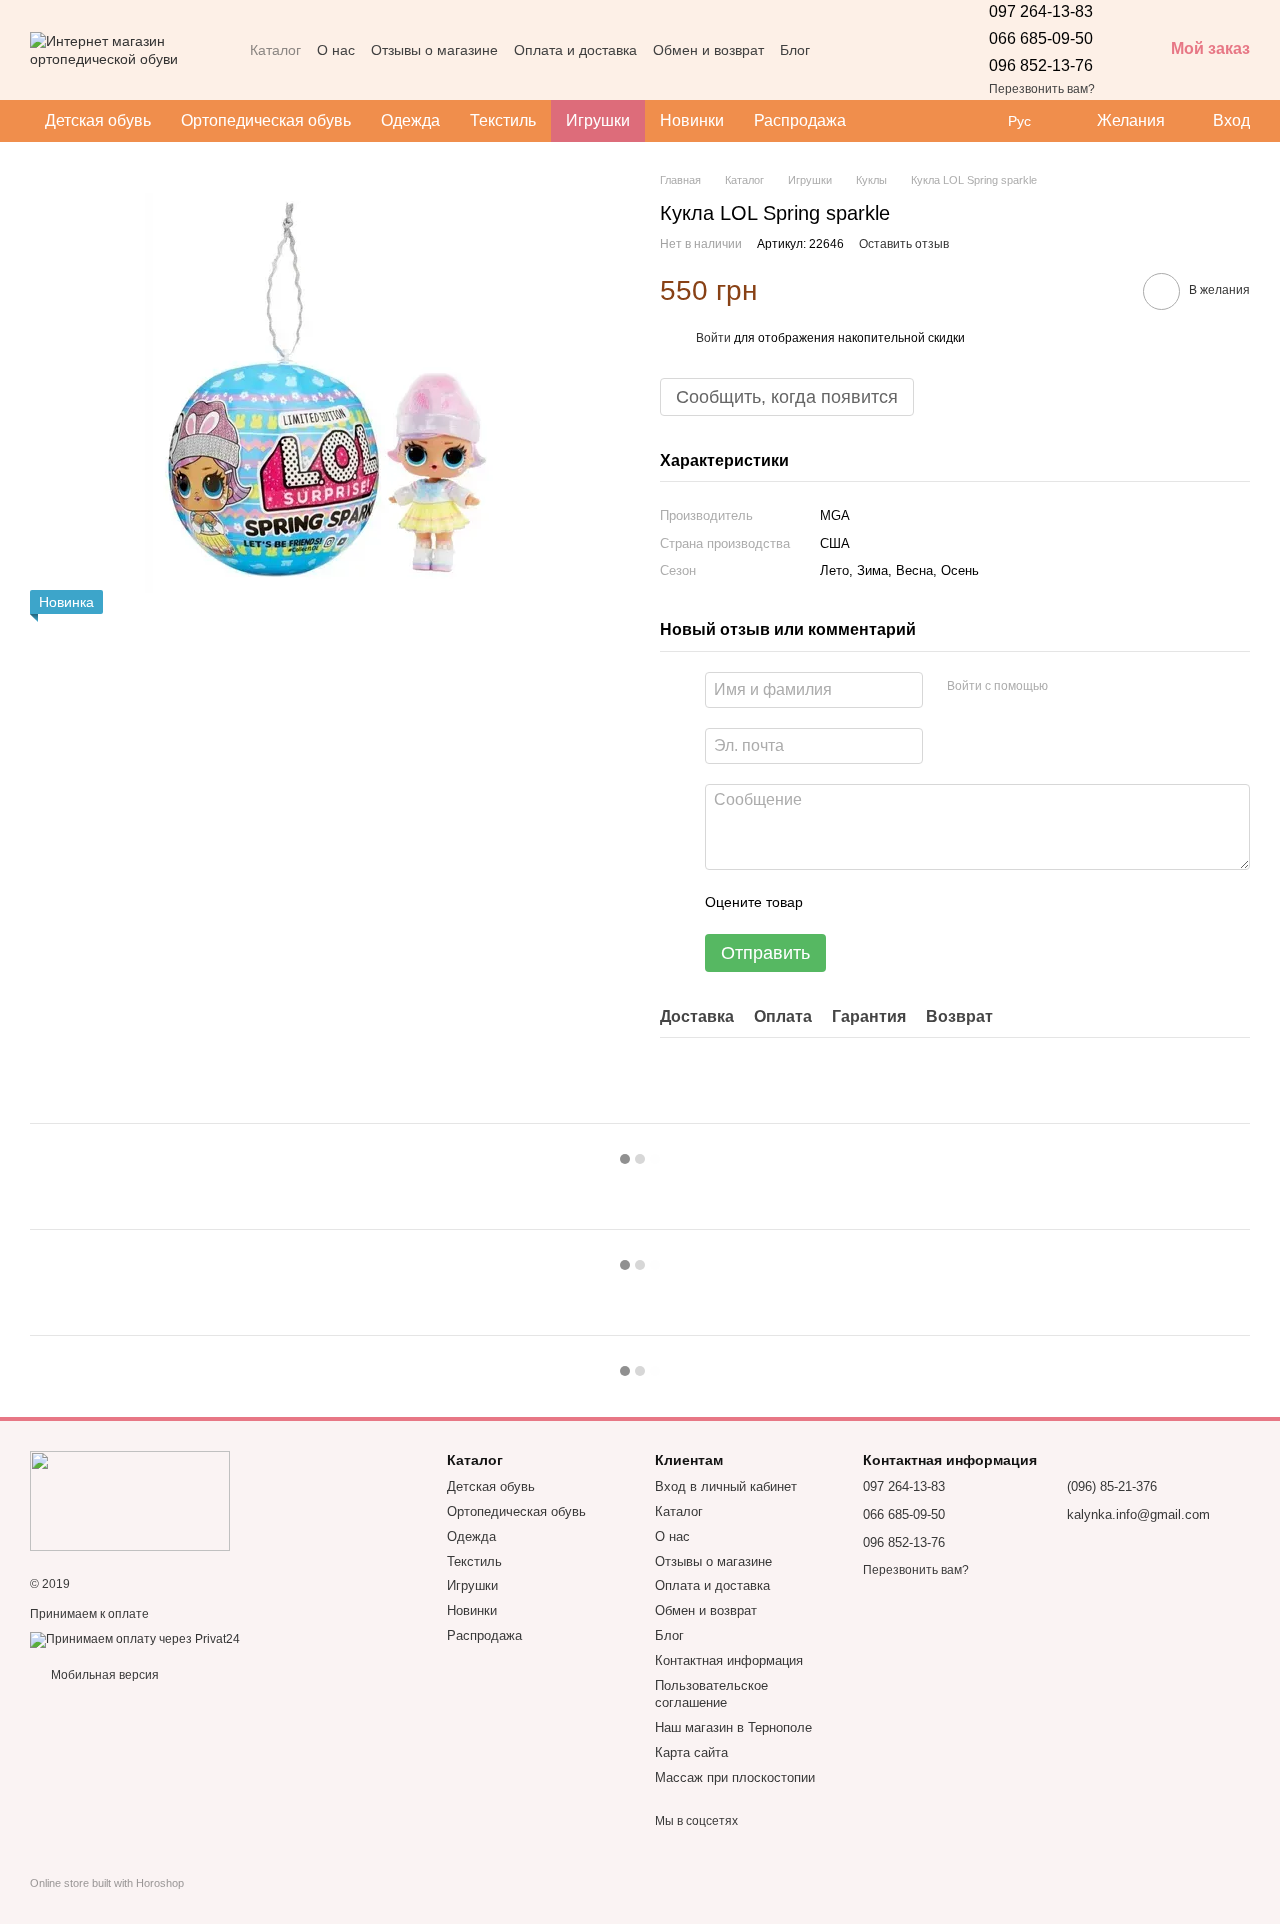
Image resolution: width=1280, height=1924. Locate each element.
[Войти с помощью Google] (1102, 687)
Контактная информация (729, 1660)
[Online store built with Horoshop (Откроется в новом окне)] (107, 1900)
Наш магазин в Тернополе (733, 1727)
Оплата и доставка (575, 50)
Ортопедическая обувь (266, 120)
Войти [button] (713, 338)
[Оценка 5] (964, 902)
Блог (795, 50)
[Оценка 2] (868, 902)
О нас (336, 50)
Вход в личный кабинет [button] (726, 1486)
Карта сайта (691, 1752)
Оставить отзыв (904, 244)
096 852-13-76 (1041, 65)
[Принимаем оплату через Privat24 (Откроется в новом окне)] (135, 1639)
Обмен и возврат (708, 50)
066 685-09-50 (1041, 38)
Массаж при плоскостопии (735, 1777)
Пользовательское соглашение (711, 1694)
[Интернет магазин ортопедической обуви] (130, 1500)
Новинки (692, 120)
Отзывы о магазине (434, 50)
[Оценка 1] (836, 902)
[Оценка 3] (900, 902)
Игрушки (598, 120)
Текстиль (503, 120)
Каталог (275, 50)
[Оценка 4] (932, 902)
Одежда (410, 120)
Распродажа (800, 120)
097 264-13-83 (1041, 11)
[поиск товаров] (897, 121)
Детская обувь (98, 120)
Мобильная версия (103, 1675)
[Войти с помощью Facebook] (1070, 687)
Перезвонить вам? (1042, 89)
